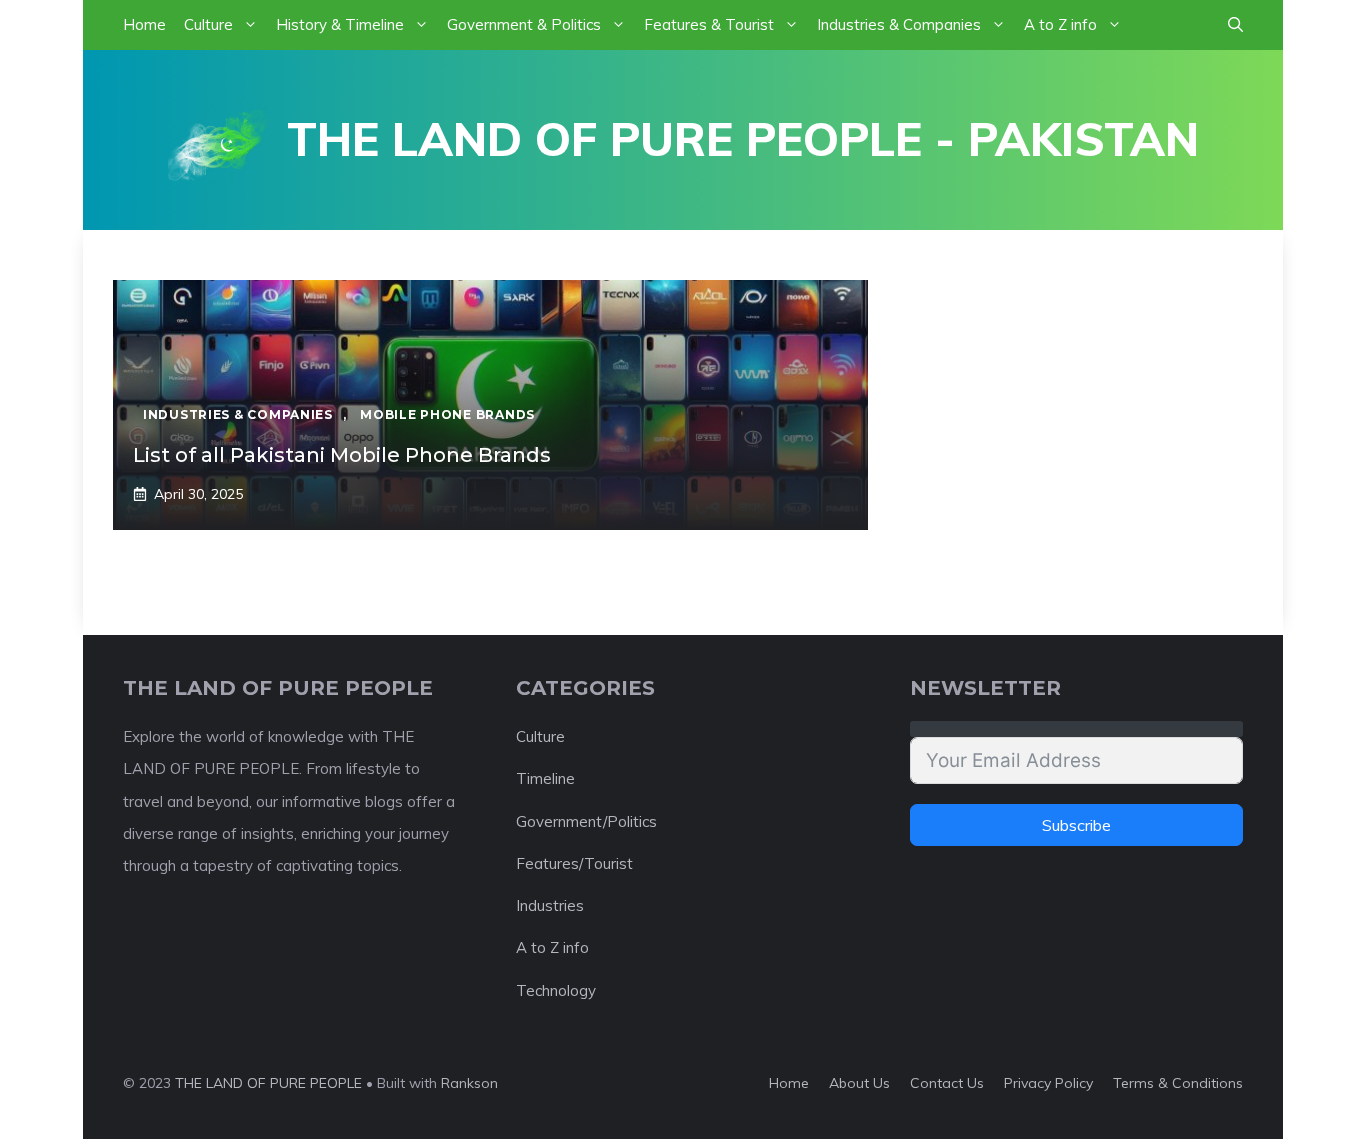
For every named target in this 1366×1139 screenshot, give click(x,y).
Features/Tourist (574, 863)
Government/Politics (586, 821)
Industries (550, 905)
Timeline (545, 778)
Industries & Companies (899, 24)
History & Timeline (340, 24)
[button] (1235, 25)
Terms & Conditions (1178, 1083)
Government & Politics (524, 24)
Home (144, 24)
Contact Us (947, 1083)
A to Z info (1060, 24)
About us (859, 1083)
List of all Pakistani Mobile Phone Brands (342, 455)
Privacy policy (1048, 1083)
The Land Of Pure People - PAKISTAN (743, 139)
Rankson (469, 1083)
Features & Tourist (709, 24)
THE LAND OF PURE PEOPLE (268, 1083)
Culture (208, 24)
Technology (556, 990)
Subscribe (1076, 825)
